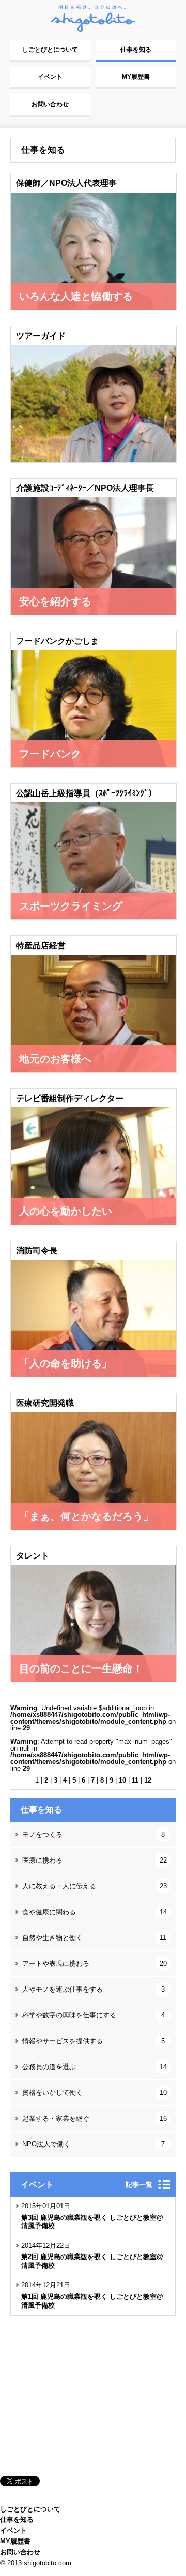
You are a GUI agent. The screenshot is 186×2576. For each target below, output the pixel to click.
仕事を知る (136, 50)
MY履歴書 (136, 77)
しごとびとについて (50, 50)
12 (148, 1780)
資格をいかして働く (95, 2093)
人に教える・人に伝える (95, 1886)
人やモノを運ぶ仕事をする (94, 1989)
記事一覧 (139, 2184)
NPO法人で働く (94, 2144)
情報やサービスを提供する (94, 2041)
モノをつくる (94, 1834)
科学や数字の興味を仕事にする (94, 2015)
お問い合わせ (50, 104)
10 (122, 1780)
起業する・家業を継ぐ (95, 2118)
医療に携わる (95, 1860)
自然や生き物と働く (94, 1938)
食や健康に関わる (95, 1912)
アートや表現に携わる (95, 1963)
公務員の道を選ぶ (95, 2067)
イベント (50, 77)
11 (135, 1780)
